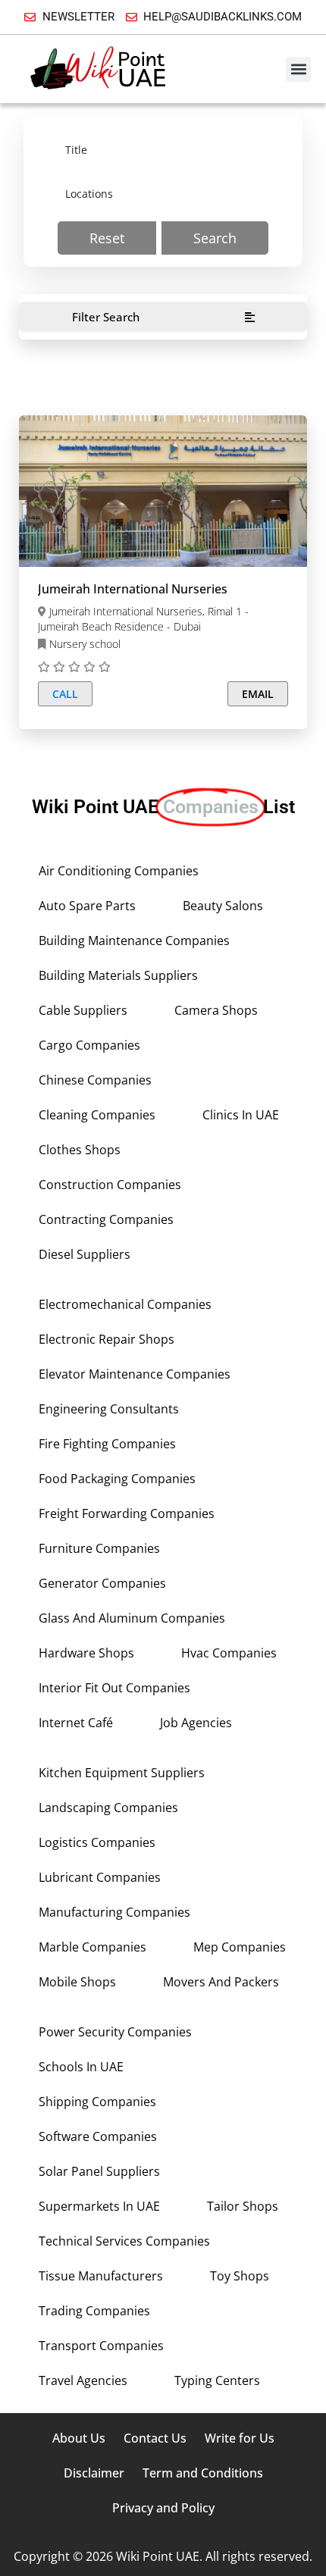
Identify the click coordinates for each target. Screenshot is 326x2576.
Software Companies (98, 2136)
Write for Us (240, 2438)
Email (258, 694)
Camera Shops (216, 1010)
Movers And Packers (221, 1982)
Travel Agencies (83, 2380)
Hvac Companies (229, 1653)
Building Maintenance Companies (134, 941)
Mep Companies (240, 1947)
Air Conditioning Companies (119, 871)
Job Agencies (196, 1723)
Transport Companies (101, 2346)
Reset (107, 238)
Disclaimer (94, 2473)
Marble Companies (92, 1947)
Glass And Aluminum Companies (132, 1618)
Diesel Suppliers (85, 1254)
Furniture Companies (99, 1548)
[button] (298, 69)
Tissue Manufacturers (101, 2276)
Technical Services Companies (124, 2241)
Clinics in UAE (241, 1115)
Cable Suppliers (83, 1010)
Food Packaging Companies (117, 1479)
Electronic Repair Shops (107, 1339)
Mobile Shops (77, 1982)
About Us (79, 2438)
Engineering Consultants (109, 1409)
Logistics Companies (97, 1842)
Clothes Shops (80, 1150)
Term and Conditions (203, 2473)
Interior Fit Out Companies (114, 1688)
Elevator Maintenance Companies (135, 1374)
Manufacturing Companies (114, 1912)
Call (65, 694)
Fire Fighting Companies (107, 1444)
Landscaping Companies (108, 1808)
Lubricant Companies (100, 1877)
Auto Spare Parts (87, 906)
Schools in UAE (81, 2067)
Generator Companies (102, 1583)
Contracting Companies (106, 1219)
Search (215, 238)
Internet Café (76, 1723)
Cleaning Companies (97, 1115)
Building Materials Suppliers (118, 975)
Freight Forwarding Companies (127, 1513)
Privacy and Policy (163, 2508)
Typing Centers (217, 2380)
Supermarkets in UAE (99, 2206)
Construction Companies (110, 1185)
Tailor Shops (243, 2206)
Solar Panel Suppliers (99, 2171)
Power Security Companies (115, 2032)
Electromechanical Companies (125, 1304)
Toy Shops (240, 2276)
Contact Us (155, 2438)
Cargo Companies (89, 1045)
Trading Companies (94, 2311)
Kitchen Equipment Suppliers (122, 1773)
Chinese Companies (95, 1080)
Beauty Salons (223, 906)
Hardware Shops (86, 1653)
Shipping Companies (97, 2102)
